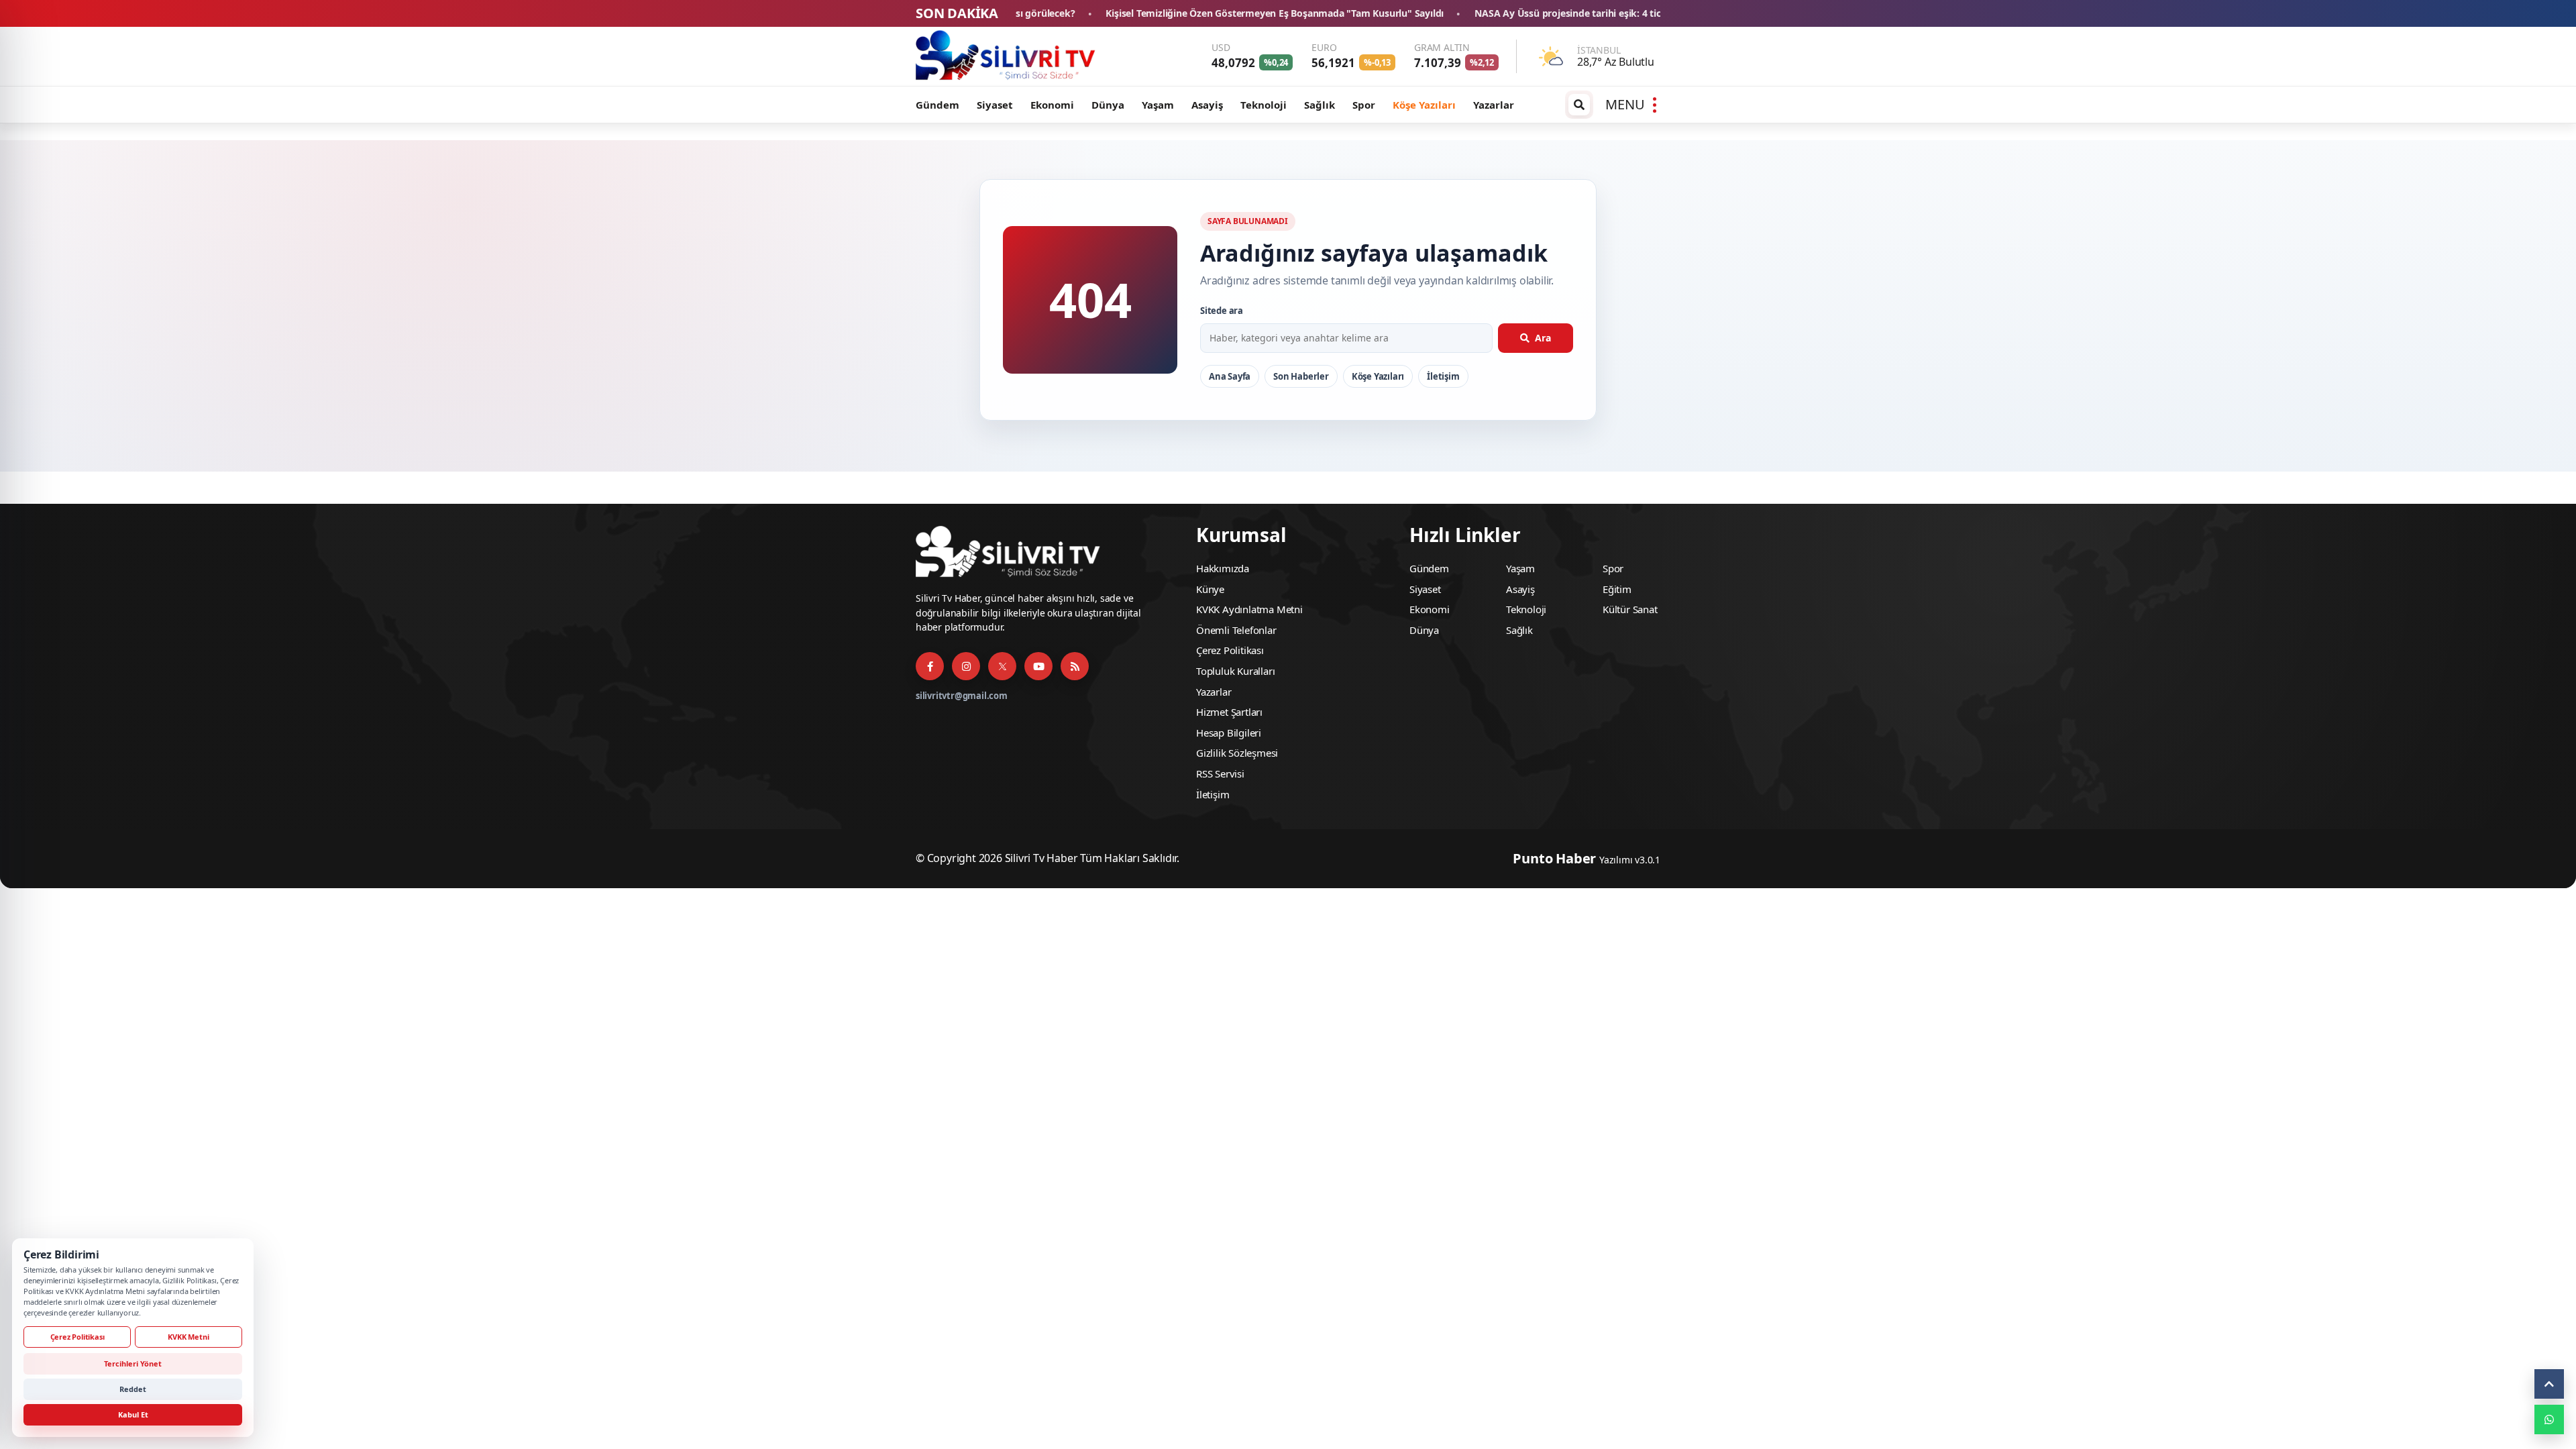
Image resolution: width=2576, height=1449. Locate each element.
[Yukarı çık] (2549, 1384)
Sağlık (1320, 105)
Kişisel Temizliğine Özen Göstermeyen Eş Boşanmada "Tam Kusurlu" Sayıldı (1089, 14)
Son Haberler (1301, 376)
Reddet (133, 1389)
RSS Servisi (1220, 773)
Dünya (1108, 105)
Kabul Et (133, 1414)
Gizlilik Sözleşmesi (1237, 753)
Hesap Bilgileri (1229, 733)
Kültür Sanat (1630, 609)
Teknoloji (1264, 105)
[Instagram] (966, 666)
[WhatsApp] (2549, 1419)
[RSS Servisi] (1075, 666)
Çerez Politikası (1230, 650)
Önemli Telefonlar (1236, 630)
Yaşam (1158, 105)
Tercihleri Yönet (133, 1363)
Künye (1210, 589)
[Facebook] (930, 666)
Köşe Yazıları (1424, 105)
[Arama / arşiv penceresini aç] (1579, 105)
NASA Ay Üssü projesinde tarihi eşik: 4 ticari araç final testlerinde (1436, 14)
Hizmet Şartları (1229, 712)
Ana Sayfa (1230, 376)
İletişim (1443, 376)
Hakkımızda (1223, 568)
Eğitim (1617, 589)
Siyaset (995, 105)
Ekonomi (1052, 105)
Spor (1364, 105)
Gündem (937, 105)
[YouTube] (1038, 666)
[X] (1002, 666)
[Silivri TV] (1006, 56)
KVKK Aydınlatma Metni (1249, 609)
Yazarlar (1494, 105)
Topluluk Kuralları (1235, 671)
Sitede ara (1222, 311)
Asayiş (1207, 105)
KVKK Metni (188, 1337)
